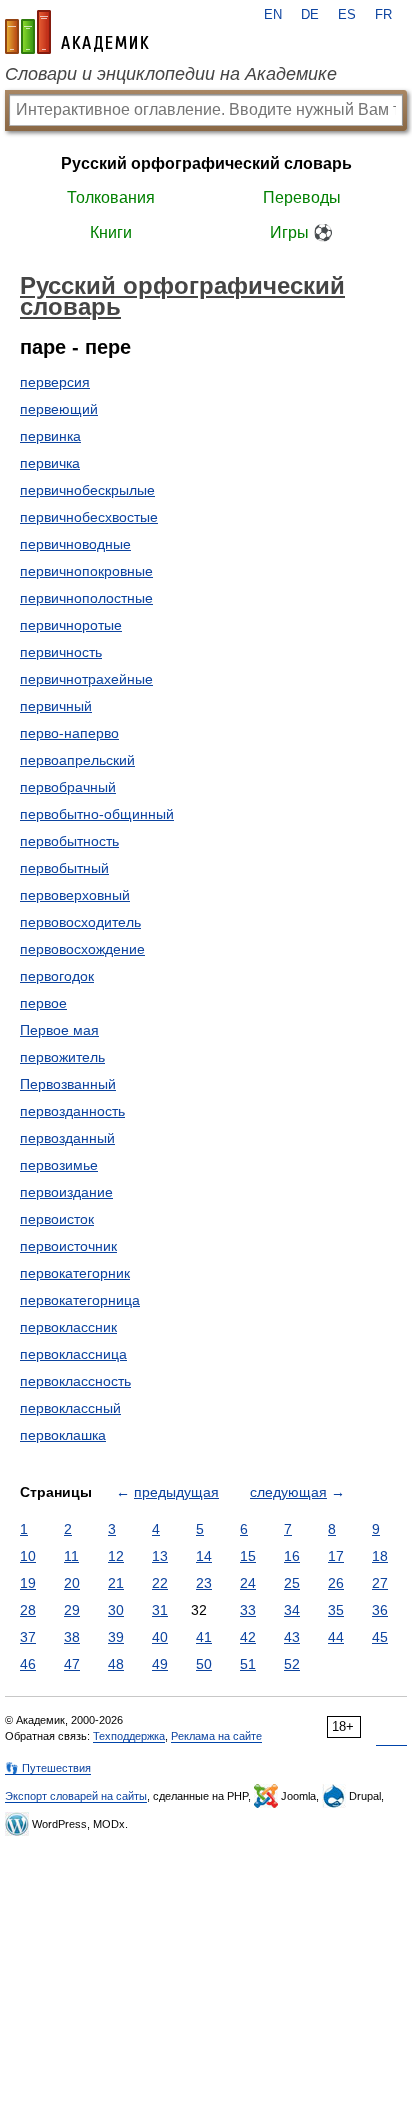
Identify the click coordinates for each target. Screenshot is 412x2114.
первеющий (59, 409)
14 (204, 1556)
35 (336, 1610)
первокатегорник (75, 1273)
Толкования (111, 197)
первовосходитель (80, 922)
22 (160, 1583)
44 (336, 1637)
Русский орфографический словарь (206, 163)
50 (204, 1664)
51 (248, 1664)
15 (248, 1556)
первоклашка (63, 1435)
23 (204, 1583)
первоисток (57, 1219)
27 (380, 1583)
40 (160, 1637)
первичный (56, 706)
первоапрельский (77, 760)
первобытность (69, 841)
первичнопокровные (86, 571)
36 (380, 1610)
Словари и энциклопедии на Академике (171, 74)
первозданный (67, 1138)
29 (72, 1610)
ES (347, 15)
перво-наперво (69, 733)
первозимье (59, 1165)
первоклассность (75, 1381)
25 (292, 1583)
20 (72, 1583)
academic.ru (77, 32)
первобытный (64, 868)
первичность (61, 652)
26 (336, 1583)
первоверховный (75, 895)
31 (160, 1610)
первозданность (72, 1111)
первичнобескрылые (87, 490)
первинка (50, 436)
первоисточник (68, 1246)
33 (248, 1610)
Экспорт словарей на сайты (76, 1796)
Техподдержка (129, 1736)
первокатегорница (80, 1300)
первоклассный (70, 1408)
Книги (111, 232)
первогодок (57, 976)
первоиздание (66, 1192)
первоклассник (68, 1327)
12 (116, 1556)
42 (248, 1637)
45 (380, 1637)
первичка (50, 463)
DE (310, 15)
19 (28, 1583)
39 (116, 1637)
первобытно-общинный (97, 814)
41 (204, 1637)
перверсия (55, 382)
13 (160, 1556)
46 (28, 1664)
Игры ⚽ (301, 232)
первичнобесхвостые (89, 517)
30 (116, 1610)
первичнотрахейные (86, 679)
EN (273, 15)
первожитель (62, 1057)
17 (336, 1556)
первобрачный (68, 787)
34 (292, 1610)
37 (28, 1637)
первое (43, 1003)
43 (292, 1637)
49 (160, 1664)
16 (292, 1556)
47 (72, 1664)
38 (72, 1637)
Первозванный (68, 1084)
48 (116, 1664)
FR (383, 15)
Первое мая (59, 1030)
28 (28, 1610)
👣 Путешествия (48, 1768)
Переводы (302, 197)
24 (248, 1583)
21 (116, 1583)
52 (292, 1664)
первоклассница (73, 1354)
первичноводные (75, 544)
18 (380, 1556)
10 (28, 1556)
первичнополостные (86, 598)
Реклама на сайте (216, 1736)
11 (71, 1556)
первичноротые (71, 625)
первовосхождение (82, 949)
